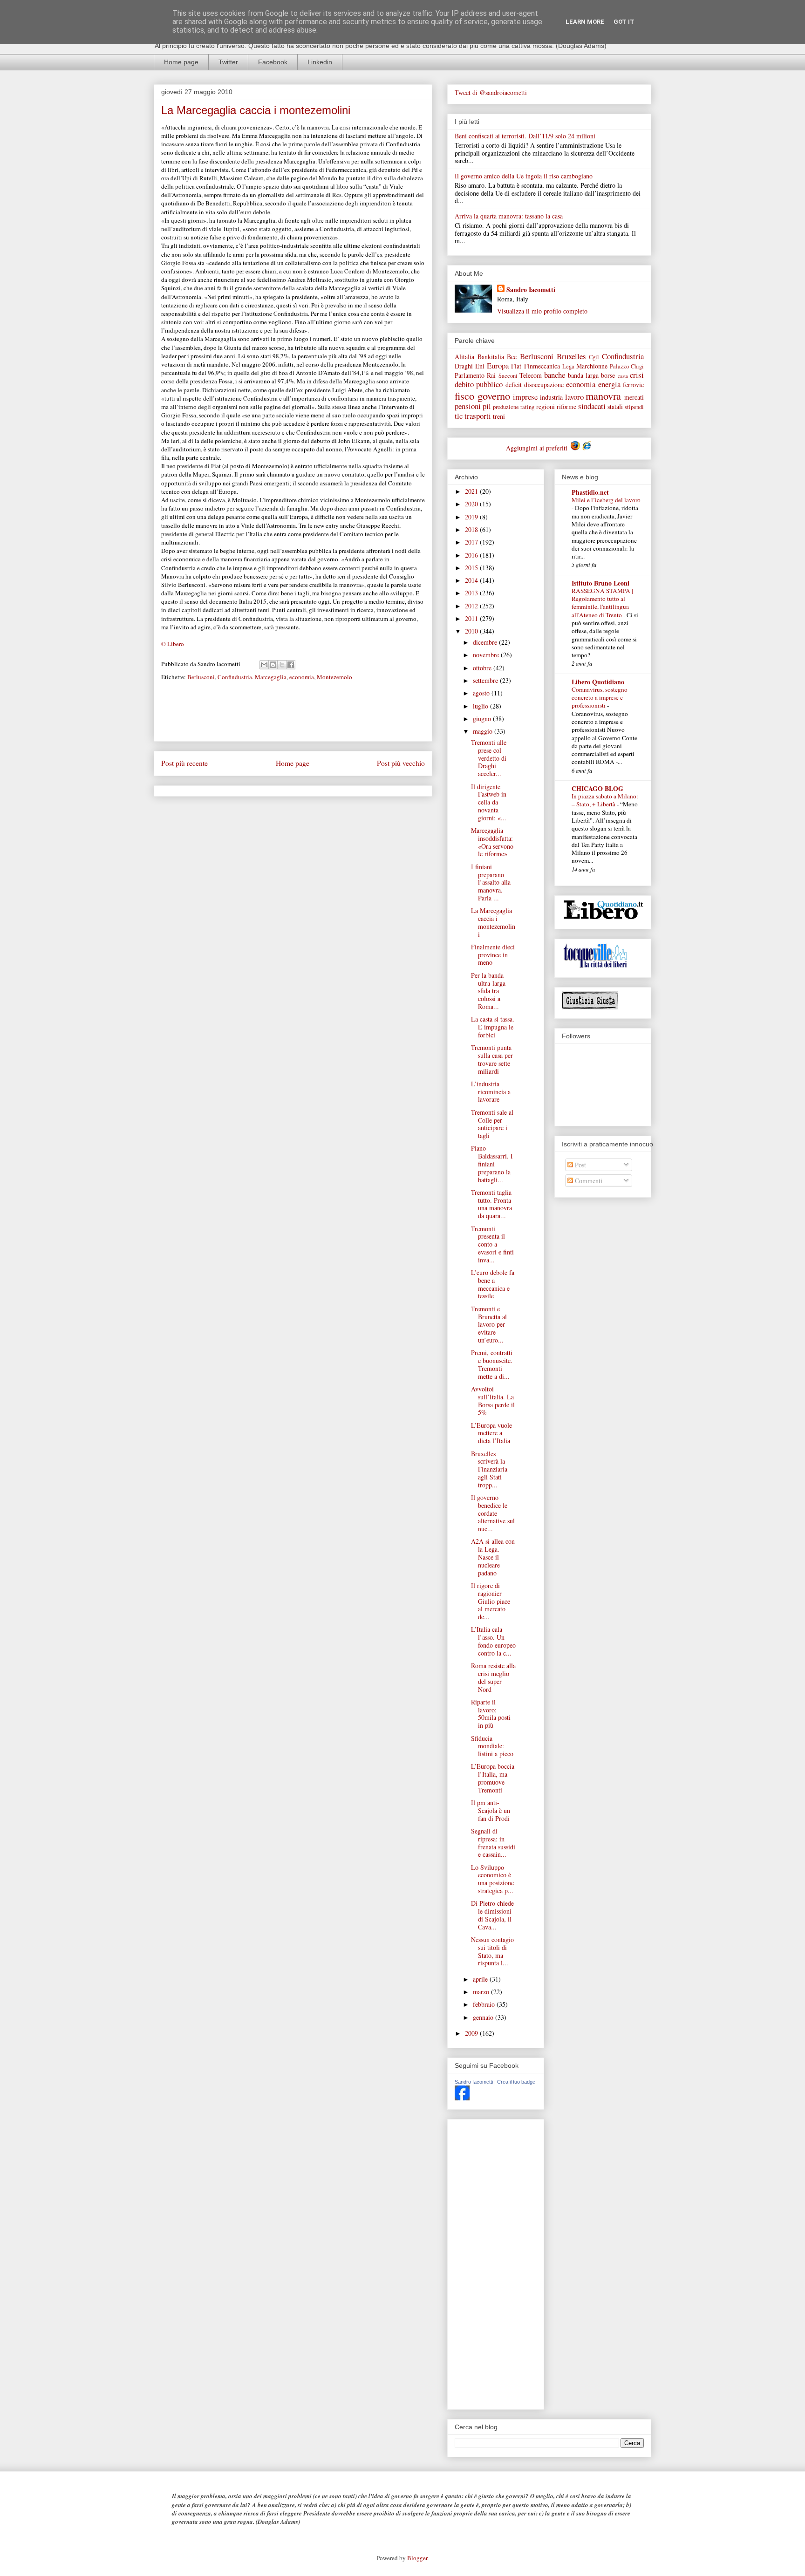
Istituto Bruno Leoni (600, 583)
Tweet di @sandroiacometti (491, 92)
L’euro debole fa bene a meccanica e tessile (493, 1284)
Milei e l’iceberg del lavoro (606, 500)
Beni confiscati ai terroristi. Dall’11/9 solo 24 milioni (525, 136)
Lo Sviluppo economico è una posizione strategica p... (492, 1879)
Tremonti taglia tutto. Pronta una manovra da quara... (491, 1204)
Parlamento (470, 375)
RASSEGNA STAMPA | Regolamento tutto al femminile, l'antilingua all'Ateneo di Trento (602, 603)
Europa (498, 365)
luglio (481, 706)
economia (302, 677)
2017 (472, 542)
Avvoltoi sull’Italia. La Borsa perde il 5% (493, 1400)
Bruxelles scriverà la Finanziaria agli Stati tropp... (489, 1469)
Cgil (594, 357)
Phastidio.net (590, 492)
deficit (514, 385)
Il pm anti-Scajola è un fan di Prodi (491, 1810)
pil (487, 406)
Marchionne (592, 366)
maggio (484, 731)
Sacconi (508, 376)
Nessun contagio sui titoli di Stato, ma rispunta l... (492, 1951)
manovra (603, 395)
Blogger (417, 2558)
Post (580, 1165)
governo (494, 395)
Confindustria (623, 356)
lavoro (574, 397)
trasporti (478, 416)
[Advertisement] (293, 720)
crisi (637, 375)
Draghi (464, 366)
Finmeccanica (542, 366)
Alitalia (464, 357)
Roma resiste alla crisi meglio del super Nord (493, 1677)
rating (527, 407)
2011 (472, 618)
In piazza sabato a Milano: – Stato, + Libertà (605, 800)
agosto (482, 693)
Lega (568, 366)
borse (608, 375)
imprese (525, 397)
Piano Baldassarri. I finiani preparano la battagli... (492, 1164)
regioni (546, 406)
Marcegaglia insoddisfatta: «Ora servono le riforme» (492, 842)
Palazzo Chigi (627, 366)
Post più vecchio (401, 763)
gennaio (484, 2017)
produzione (506, 407)
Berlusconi (201, 677)
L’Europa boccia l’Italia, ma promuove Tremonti (493, 1778)
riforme (566, 406)
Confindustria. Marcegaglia (252, 677)
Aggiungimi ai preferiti (538, 448)
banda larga (583, 375)
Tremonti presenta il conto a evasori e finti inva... (492, 1244)
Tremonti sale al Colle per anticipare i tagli (492, 1124)
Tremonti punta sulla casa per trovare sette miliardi (492, 1059)
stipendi (634, 407)
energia (609, 384)
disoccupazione (544, 385)
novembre (487, 655)
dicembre (486, 642)
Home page (181, 62)
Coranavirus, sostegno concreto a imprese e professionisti (600, 698)
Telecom (531, 375)
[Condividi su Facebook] (291, 665)
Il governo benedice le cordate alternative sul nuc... (493, 1513)
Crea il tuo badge (516, 2082)
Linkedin (320, 62)
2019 (472, 517)
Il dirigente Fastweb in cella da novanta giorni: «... (489, 802)
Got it (624, 22)
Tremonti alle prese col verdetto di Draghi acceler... (489, 758)
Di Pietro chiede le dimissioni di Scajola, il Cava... (492, 1915)
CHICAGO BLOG (597, 788)
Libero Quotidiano (598, 682)
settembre (486, 680)
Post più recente (184, 763)
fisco (464, 395)
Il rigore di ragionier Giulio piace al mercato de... (491, 1601)
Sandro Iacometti (531, 290)
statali (615, 406)
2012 (472, 606)
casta (623, 376)
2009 (472, 2033)
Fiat (516, 366)
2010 (472, 631)
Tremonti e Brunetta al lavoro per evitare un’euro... (489, 1324)
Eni (480, 366)
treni (499, 416)
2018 (472, 529)
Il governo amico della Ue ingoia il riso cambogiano (524, 176)
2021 (472, 491)
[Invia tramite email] (264, 665)
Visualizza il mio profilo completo (542, 311)
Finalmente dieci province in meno (493, 955)
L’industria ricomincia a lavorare (491, 1092)
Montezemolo (334, 677)
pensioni (468, 406)
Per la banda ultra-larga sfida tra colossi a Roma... (488, 991)
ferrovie (633, 385)
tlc (459, 416)
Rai (491, 375)
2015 (472, 568)
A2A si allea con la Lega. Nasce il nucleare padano (493, 1557)
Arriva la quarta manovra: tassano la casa (509, 216)
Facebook (273, 62)
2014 (472, 580)
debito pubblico (479, 384)
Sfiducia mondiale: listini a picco (492, 1746)
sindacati (592, 406)
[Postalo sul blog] (273, 665)
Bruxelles (571, 356)
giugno (483, 719)
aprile (481, 1979)
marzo (482, 1992)
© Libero (173, 644)
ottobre (483, 668)
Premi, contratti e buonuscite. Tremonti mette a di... (492, 1364)
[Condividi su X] (282, 665)
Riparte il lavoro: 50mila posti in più (491, 1714)
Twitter (228, 62)
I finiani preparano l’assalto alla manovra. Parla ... (491, 882)
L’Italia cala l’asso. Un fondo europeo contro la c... (493, 1641)
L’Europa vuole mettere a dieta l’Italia (491, 1433)
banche (555, 375)
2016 (472, 555)
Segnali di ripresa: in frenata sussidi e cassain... (493, 1843)
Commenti (588, 1181)
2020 (472, 504)
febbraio (485, 2004)
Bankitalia (491, 357)
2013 (472, 593)
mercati (634, 397)
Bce (512, 357)
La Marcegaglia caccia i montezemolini (493, 922)
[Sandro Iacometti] (462, 2098)
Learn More (585, 22)
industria (551, 397)
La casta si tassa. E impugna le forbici (493, 1027)
